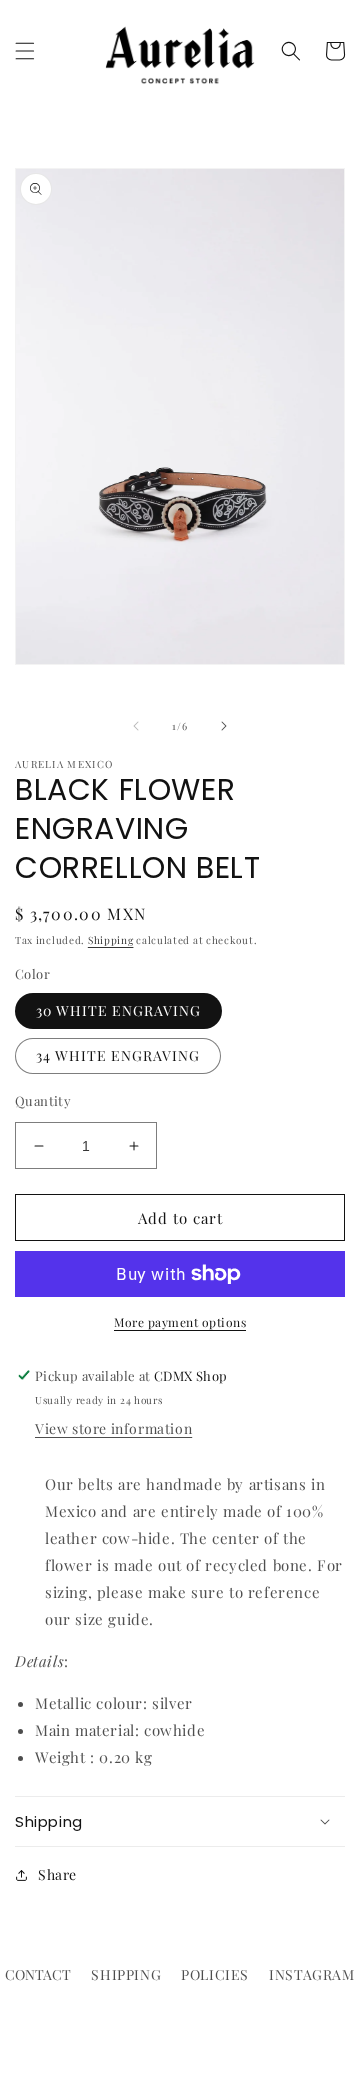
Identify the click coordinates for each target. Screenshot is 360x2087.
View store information (113, 1428)
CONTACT (38, 1974)
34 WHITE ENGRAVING (118, 1055)
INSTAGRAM (311, 1974)
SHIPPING (126, 1974)
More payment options (180, 1322)
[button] (25, 51)
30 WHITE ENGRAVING (118, 1010)
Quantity (43, 1100)
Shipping (111, 940)
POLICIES (215, 1974)
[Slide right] (224, 726)
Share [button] (57, 1874)
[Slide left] (136, 726)
